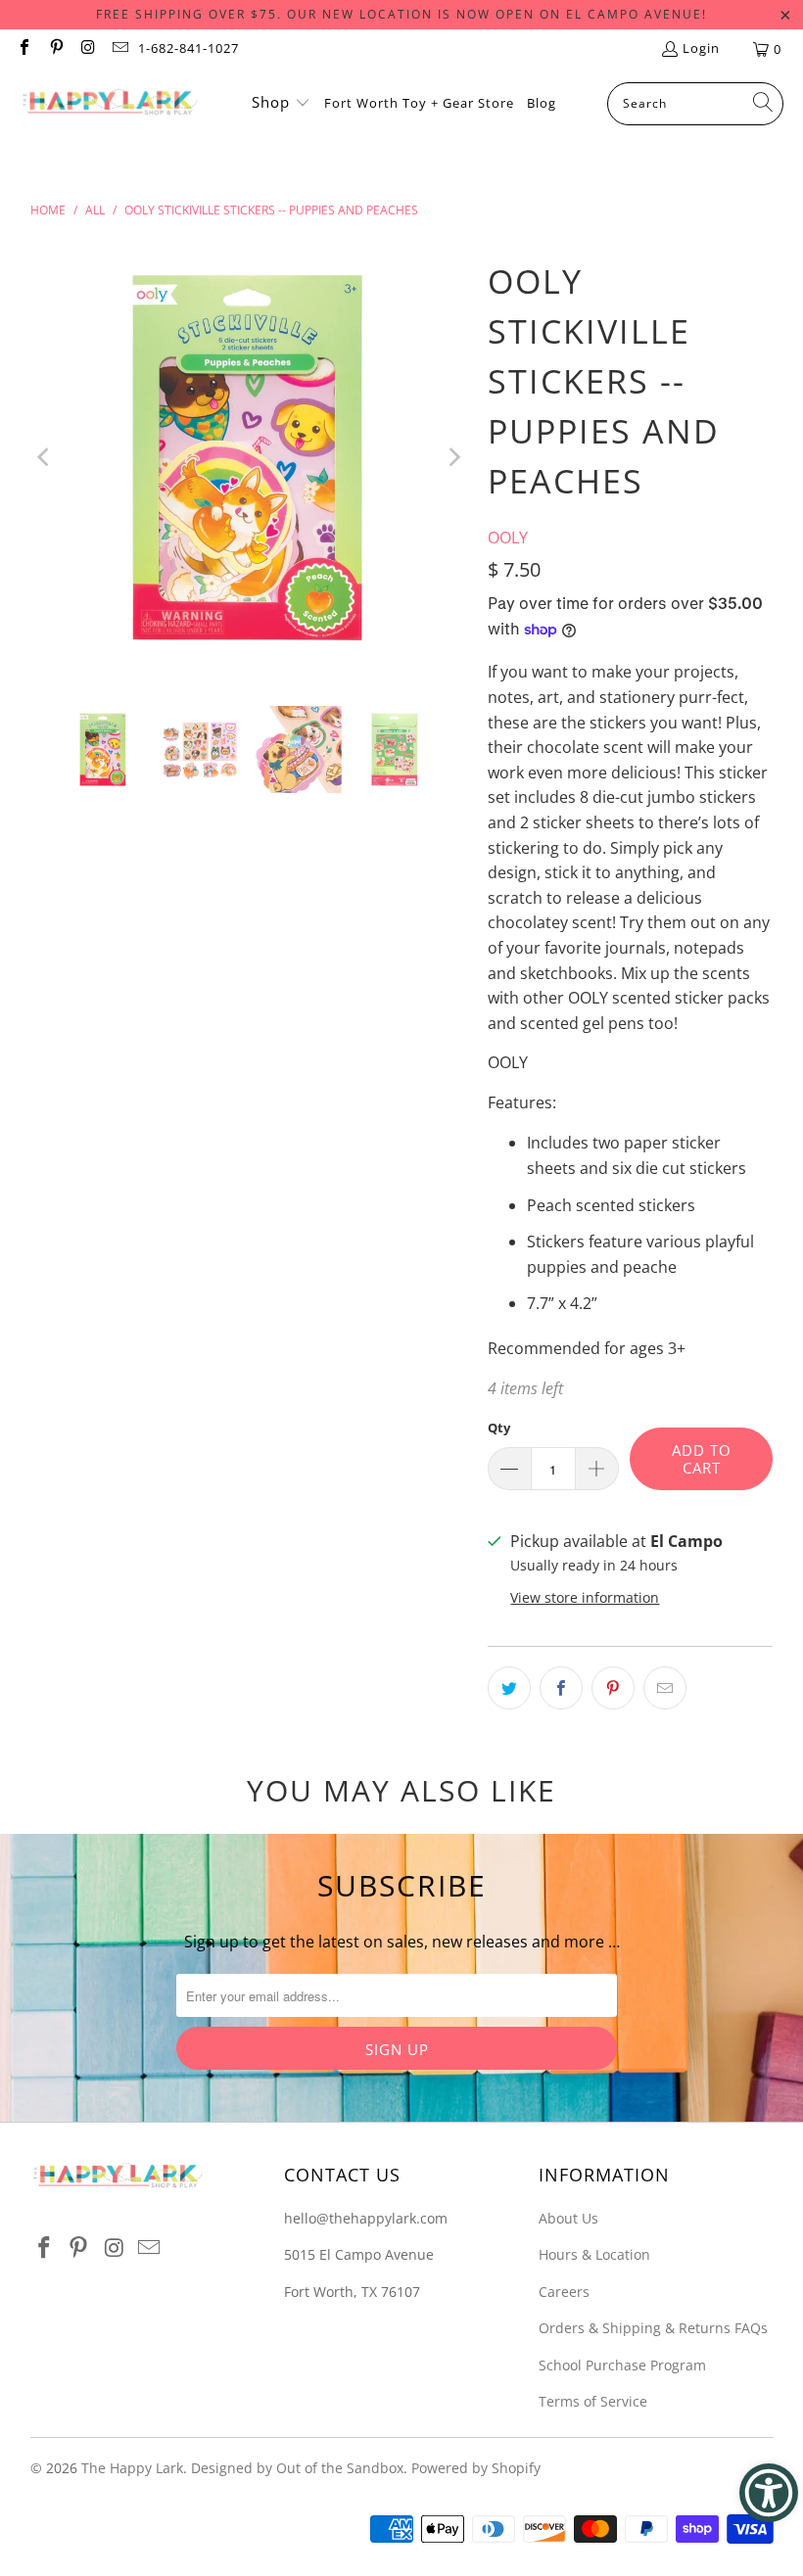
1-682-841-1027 (189, 48)
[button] (281, 104)
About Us (568, 2218)
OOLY (508, 538)
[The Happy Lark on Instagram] (87, 49)
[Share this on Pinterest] (613, 1688)
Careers (564, 2292)
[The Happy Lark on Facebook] (24, 49)
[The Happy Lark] (110, 104)
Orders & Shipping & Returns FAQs (653, 2328)
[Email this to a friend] (665, 1688)
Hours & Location (594, 2254)
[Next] (453, 457)
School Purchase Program (622, 2365)
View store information (585, 1597)
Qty (499, 1428)
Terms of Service (593, 2401)
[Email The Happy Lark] (118, 49)
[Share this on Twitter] (509, 1688)
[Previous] (45, 457)
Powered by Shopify (476, 2468)
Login (701, 48)
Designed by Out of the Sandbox (297, 2468)
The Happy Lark (132, 2468)
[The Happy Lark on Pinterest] (55, 49)
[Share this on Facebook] (561, 1688)
